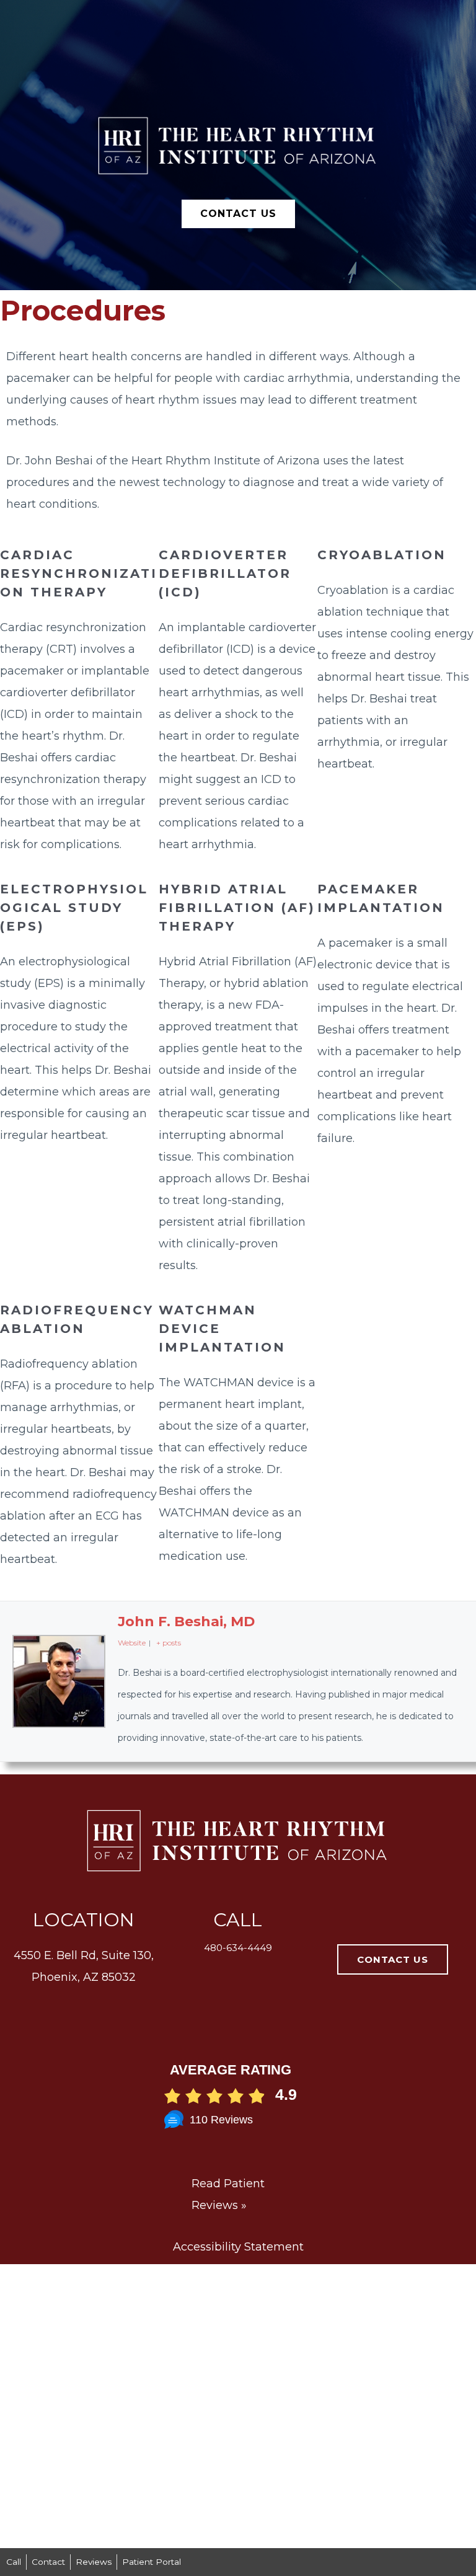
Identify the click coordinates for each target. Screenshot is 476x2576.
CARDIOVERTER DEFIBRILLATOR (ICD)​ (225, 573)
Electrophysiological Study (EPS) (74, 908)
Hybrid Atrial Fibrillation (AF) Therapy (237, 908)
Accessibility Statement (238, 2247)
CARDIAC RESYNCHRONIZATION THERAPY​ (79, 573)
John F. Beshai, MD (186, 1622)
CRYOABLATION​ (382, 555)
